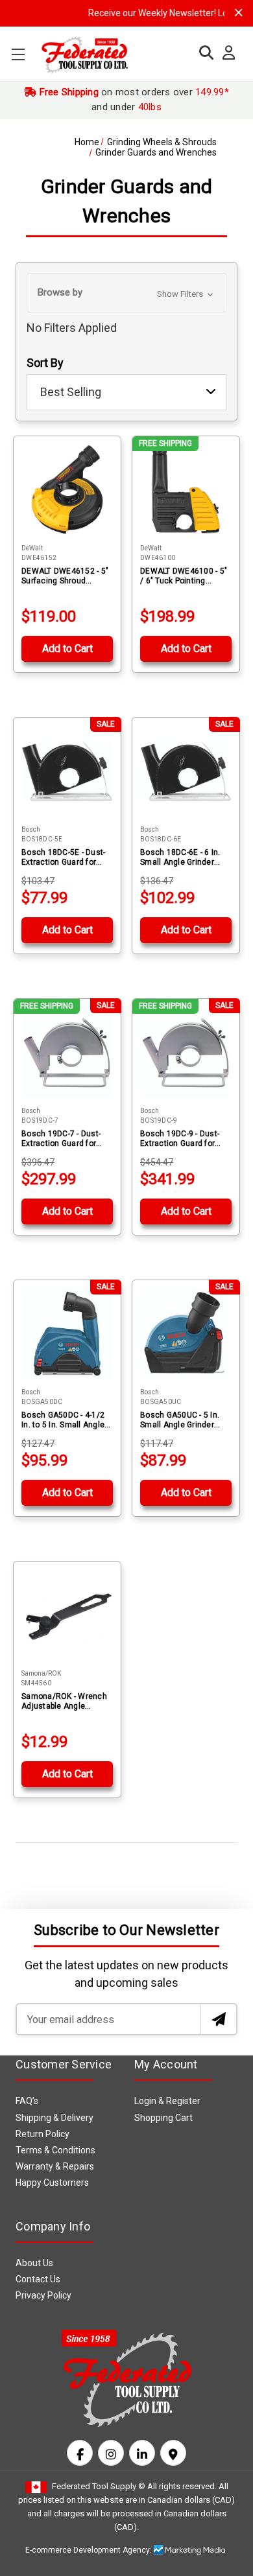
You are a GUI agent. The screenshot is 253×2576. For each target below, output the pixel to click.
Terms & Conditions (55, 2150)
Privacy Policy (43, 2295)
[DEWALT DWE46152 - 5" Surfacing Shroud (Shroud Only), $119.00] (67, 490)
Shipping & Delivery (54, 2118)
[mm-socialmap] (173, 2453)
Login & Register (167, 2101)
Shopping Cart (163, 2118)
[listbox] (126, 392)
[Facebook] (80, 2453)
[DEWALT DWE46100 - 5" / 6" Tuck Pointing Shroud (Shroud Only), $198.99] (186, 490)
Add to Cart (67, 649)
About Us (34, 2263)
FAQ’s (27, 2101)
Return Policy (42, 2134)
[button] (126, 293)
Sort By (45, 363)
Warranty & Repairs (55, 2166)
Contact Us (38, 2279)
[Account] (225, 53)
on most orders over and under (133, 100)
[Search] (203, 53)
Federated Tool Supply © (99, 2486)
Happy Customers (52, 2183)
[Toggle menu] (18, 54)
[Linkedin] (142, 2453)
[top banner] (239, 13)
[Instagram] (111, 2453)
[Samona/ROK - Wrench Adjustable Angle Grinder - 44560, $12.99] (67, 1615)
